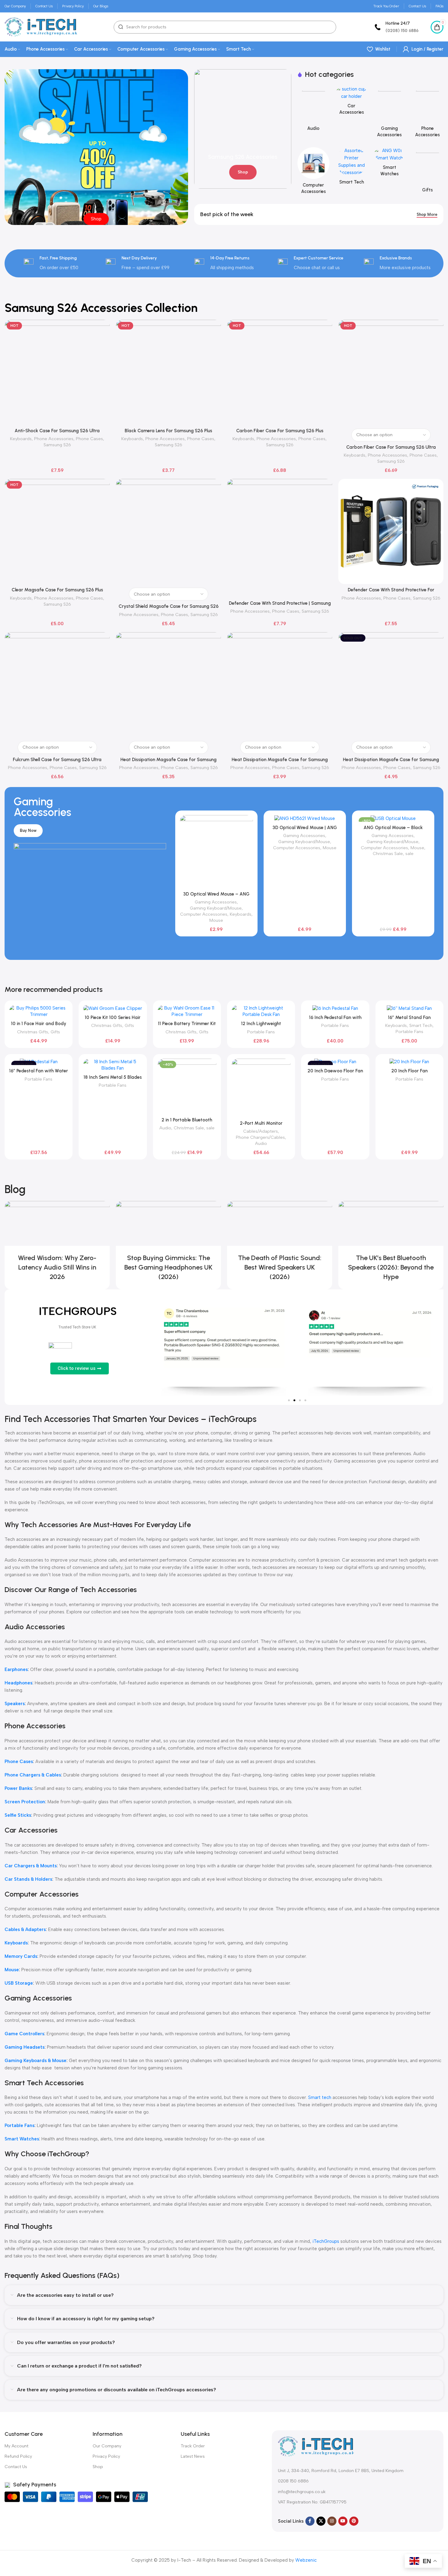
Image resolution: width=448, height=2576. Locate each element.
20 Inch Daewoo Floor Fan (335, 1071)
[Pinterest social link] (354, 2521)
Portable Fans (261, 1032)
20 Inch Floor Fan (409, 1071)
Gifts (55, 1032)
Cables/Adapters (261, 1131)
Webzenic (306, 2560)
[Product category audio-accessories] (313, 110)
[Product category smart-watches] (390, 164)
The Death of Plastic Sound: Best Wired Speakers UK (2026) (280, 1267)
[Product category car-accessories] (352, 102)
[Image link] (316, 2446)
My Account (16, 2446)
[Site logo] (41, 27)
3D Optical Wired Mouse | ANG (305, 828)
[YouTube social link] (343, 2521)
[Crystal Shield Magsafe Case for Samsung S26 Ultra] (168, 531)
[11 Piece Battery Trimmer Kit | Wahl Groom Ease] (187, 1011)
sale (409, 853)
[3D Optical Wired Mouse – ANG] (216, 852)
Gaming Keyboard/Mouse (216, 908)
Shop (98, 2467)
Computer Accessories (204, 914)
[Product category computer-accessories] (313, 173)
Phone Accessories (54, 439)
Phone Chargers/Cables (260, 1137)
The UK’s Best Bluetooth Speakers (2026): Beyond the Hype (391, 1267)
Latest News (193, 2456)
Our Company (107, 2446)
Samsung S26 (57, 445)
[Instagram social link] (332, 2521)
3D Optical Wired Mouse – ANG (216, 894)
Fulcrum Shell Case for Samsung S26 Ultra (57, 760)
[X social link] (321, 2521)
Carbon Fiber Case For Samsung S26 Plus (280, 431)
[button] (289, 1400)
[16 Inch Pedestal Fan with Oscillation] (335, 1008)
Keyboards (21, 439)
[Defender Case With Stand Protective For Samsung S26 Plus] (391, 531)
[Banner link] (243, 129)
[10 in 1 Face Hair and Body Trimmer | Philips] (39, 1011)
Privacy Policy (106, 2456)
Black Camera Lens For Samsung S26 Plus (168, 431)
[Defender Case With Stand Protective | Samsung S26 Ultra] (280, 538)
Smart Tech (421, 1025)
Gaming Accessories (216, 902)
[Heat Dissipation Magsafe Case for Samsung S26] (168, 685)
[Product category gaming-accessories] (390, 113)
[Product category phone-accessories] (427, 113)
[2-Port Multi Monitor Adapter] (261, 1088)
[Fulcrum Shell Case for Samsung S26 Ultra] (57, 685)
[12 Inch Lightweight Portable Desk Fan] (261, 1011)
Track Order (193, 2446)
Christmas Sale (388, 853)
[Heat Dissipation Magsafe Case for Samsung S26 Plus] (280, 685)
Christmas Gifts (33, 1032)
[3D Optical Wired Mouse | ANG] (305, 818)
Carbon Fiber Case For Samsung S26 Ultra (391, 447)
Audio (165, 1128)
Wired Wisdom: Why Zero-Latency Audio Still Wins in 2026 (57, 1267)
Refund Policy (18, 2456)
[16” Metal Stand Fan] (409, 1008)
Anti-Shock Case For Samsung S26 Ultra (57, 431)
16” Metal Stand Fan (409, 1017)
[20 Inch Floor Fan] (409, 1062)
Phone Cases (89, 439)
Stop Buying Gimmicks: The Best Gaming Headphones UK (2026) (168, 1267)
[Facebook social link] (310, 2521)
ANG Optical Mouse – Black (393, 828)
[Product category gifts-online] (427, 172)
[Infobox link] (396, 27)
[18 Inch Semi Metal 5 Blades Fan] (113, 1065)
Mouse (216, 920)
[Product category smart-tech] (352, 168)
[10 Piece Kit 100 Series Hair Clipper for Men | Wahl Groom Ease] (113, 1008)
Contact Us (16, 2467)
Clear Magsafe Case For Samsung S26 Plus (57, 590)
